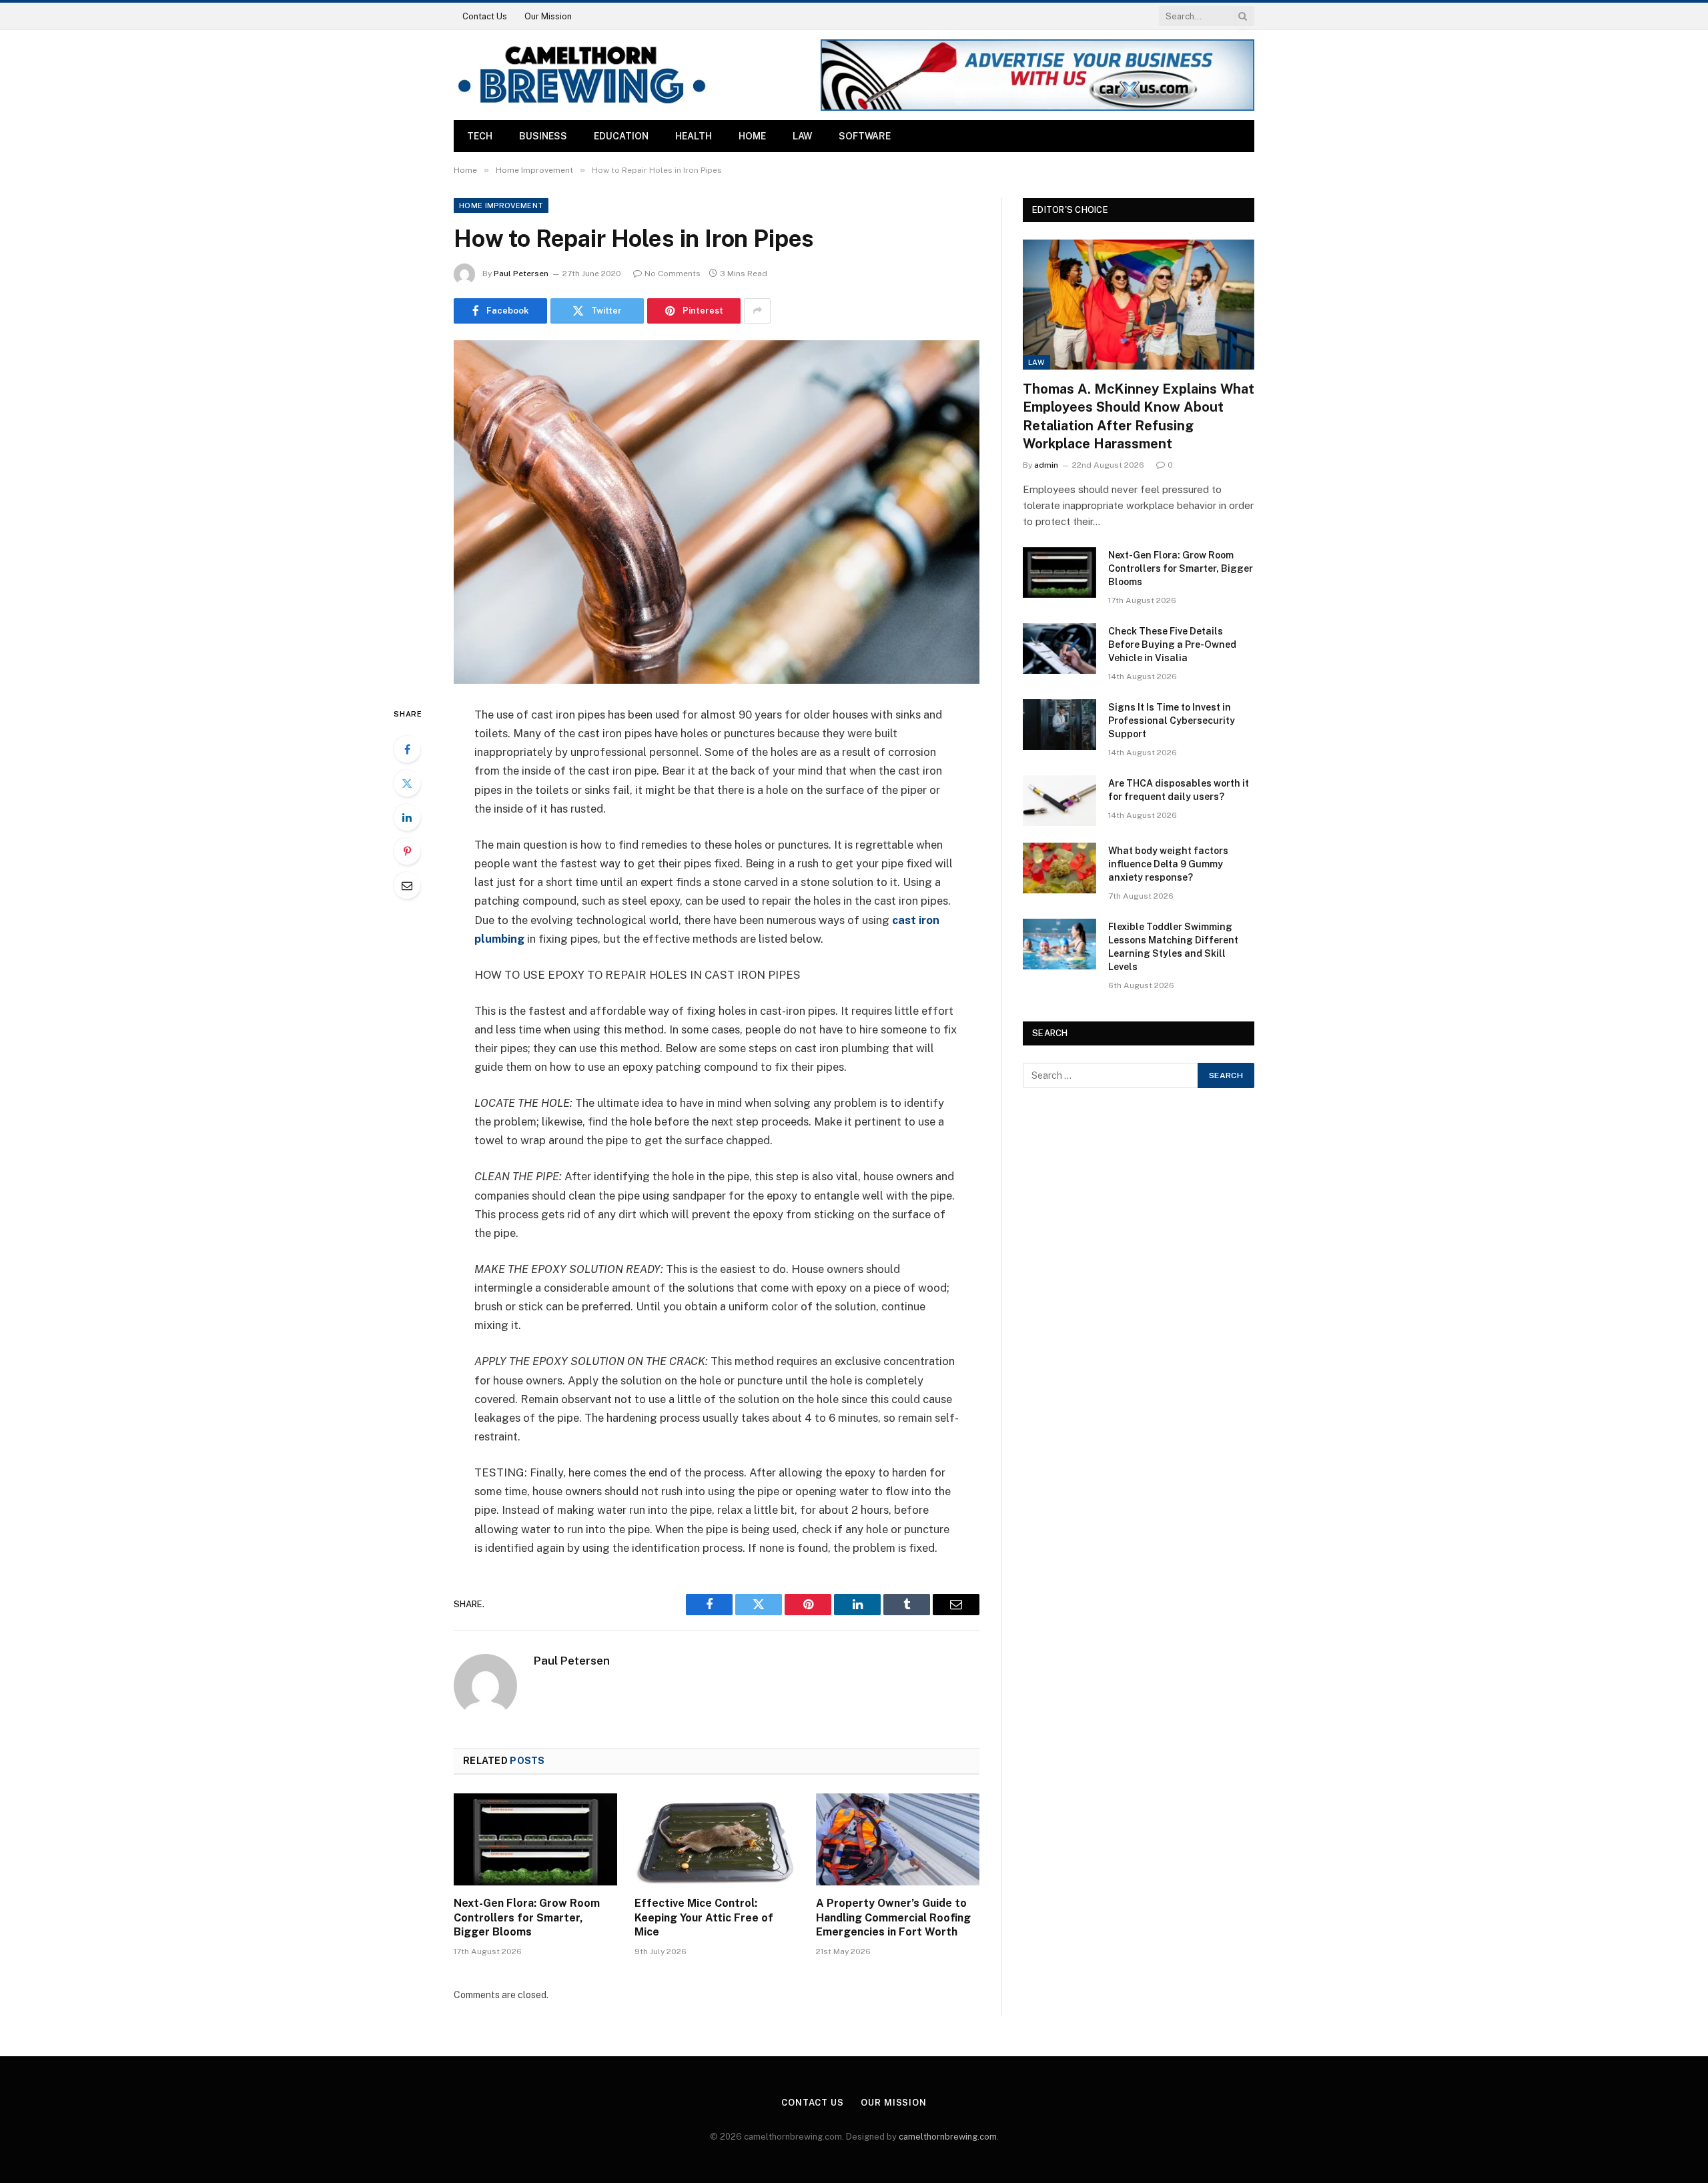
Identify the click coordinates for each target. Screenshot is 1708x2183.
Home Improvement (501, 205)
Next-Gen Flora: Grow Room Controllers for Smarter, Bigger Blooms (527, 1918)
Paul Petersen (521, 274)
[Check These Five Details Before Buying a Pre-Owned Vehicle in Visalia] (1059, 648)
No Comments (673, 274)
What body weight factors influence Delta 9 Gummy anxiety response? (1168, 864)
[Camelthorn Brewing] (581, 75)
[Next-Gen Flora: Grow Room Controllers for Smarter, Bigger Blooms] (535, 1839)
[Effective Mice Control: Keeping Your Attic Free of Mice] (716, 1839)
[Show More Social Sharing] (757, 311)
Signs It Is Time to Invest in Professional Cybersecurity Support (1172, 721)
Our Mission (548, 16)
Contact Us (485, 16)
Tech (480, 136)
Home (752, 136)
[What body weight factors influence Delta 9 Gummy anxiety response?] (1059, 868)
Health (694, 136)
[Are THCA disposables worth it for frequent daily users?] (1059, 801)
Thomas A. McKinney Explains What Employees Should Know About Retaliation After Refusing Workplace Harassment (1139, 416)
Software (865, 136)
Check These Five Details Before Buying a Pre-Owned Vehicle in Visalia (1172, 644)
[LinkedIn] (407, 817)
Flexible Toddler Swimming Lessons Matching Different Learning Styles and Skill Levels (1173, 947)
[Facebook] (407, 749)
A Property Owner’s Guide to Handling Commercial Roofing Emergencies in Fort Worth (893, 1918)
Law (802, 136)
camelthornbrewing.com (948, 2137)
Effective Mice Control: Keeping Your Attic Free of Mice (704, 1918)
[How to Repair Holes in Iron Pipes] (717, 512)
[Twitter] (407, 783)
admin (1046, 465)
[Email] (407, 885)
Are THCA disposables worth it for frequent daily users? (1179, 790)
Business (543, 136)
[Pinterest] (407, 851)
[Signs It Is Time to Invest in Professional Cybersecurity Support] (1059, 725)
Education (621, 136)
